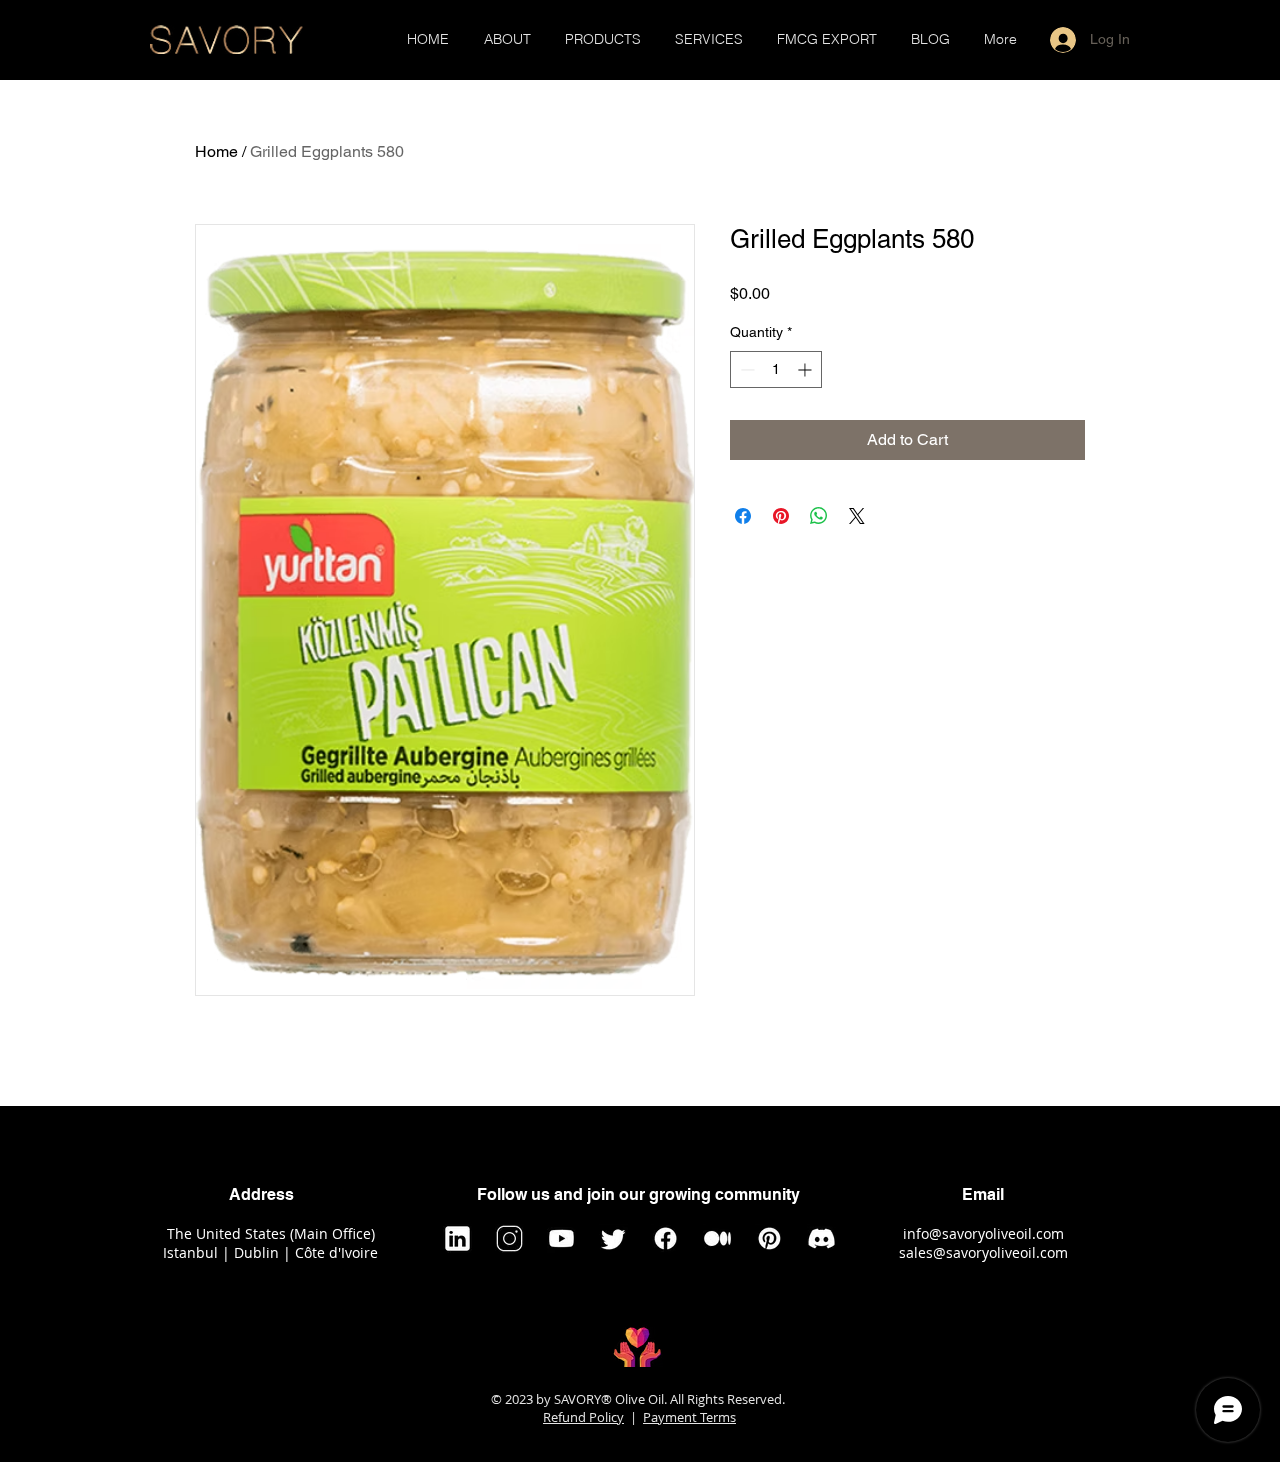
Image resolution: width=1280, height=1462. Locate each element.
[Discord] (821, 1238)
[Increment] (806, 369)
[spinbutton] (776, 369)
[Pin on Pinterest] (781, 516)
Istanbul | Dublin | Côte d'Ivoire (270, 1252)
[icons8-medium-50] (717, 1238)
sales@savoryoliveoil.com (983, 1252)
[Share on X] (857, 516)
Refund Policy (583, 1417)
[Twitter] (613, 1238)
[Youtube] (561, 1238)
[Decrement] (745, 369)
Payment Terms (689, 1417)
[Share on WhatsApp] (819, 516)
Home (216, 151)
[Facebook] (665, 1238)
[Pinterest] (769, 1238)
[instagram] (509, 1238)
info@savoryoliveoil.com (983, 1233)
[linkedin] (457, 1238)
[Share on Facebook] (743, 516)
